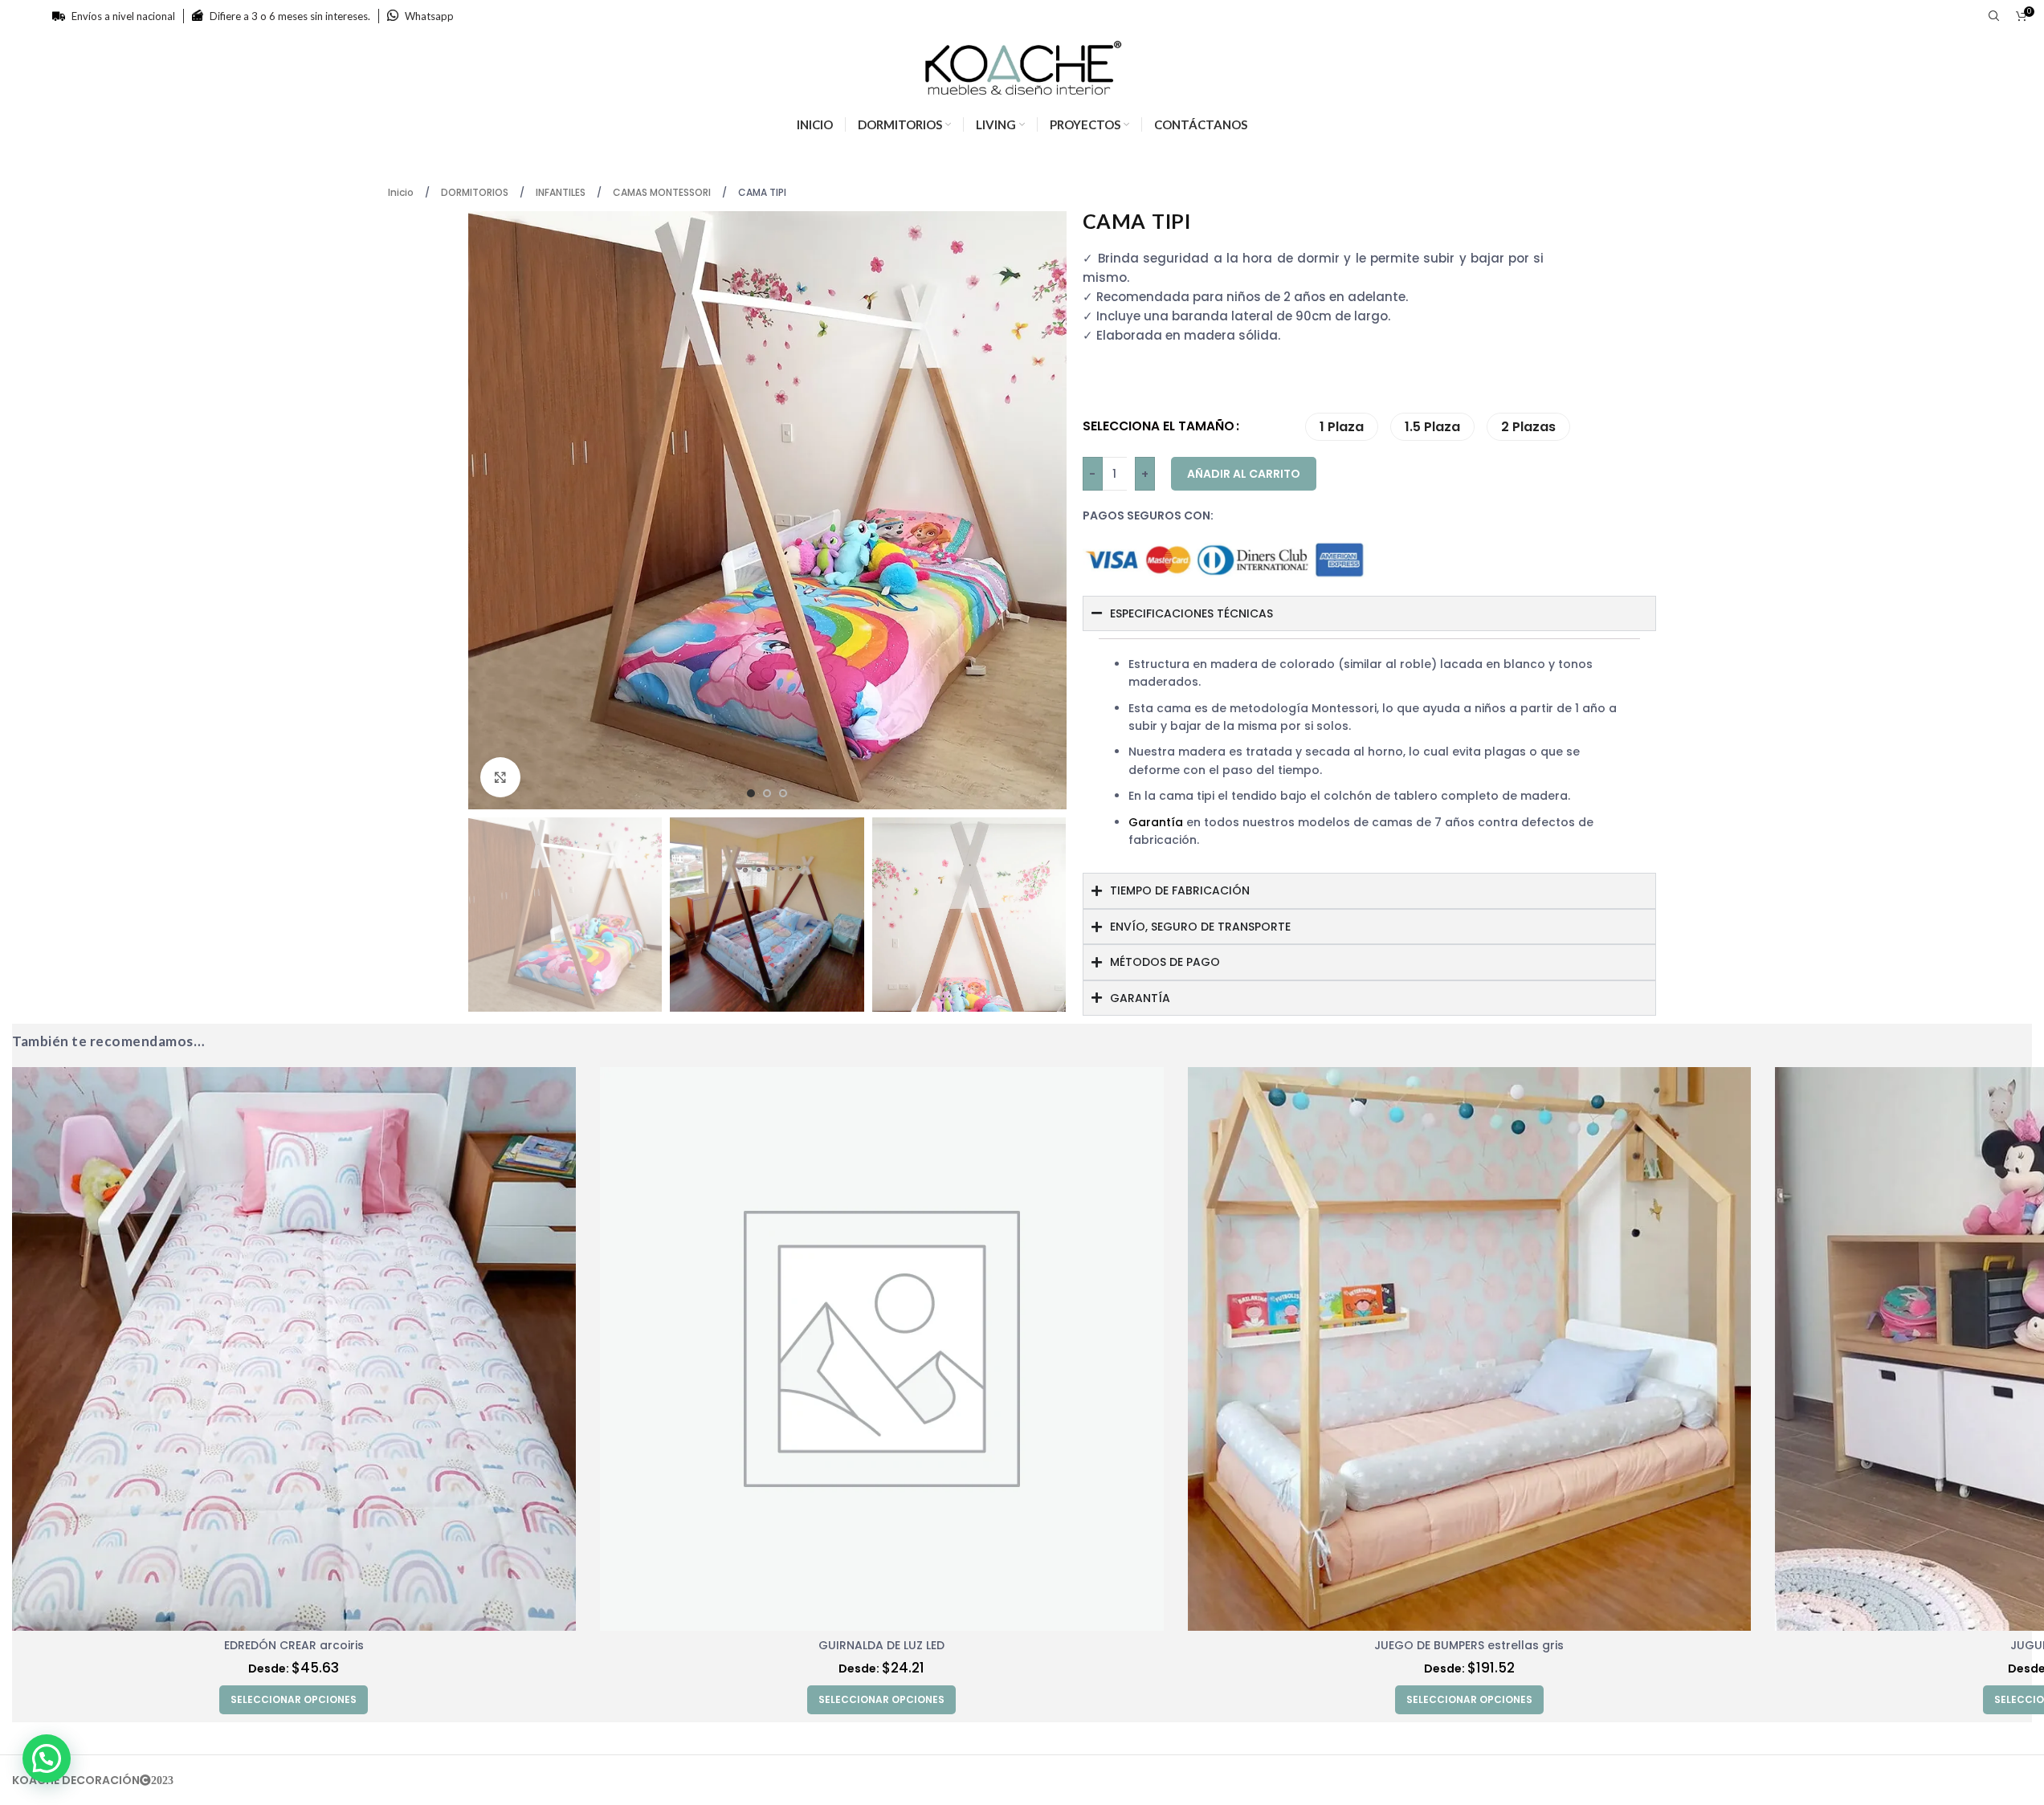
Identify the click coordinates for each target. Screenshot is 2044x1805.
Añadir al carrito (1244, 474)
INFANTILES (562, 192)
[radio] (1342, 427)
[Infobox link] (420, 16)
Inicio (402, 192)
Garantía (1156, 822)
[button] (47, 1758)
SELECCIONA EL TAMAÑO (1159, 426)
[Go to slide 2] (767, 793)
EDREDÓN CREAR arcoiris (294, 1645)
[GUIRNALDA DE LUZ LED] (882, 1349)
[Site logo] (1022, 67)
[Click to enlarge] (500, 777)
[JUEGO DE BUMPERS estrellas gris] (1470, 1349)
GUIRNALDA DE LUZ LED (881, 1645)
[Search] (1994, 16)
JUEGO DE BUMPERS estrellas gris (1469, 1645)
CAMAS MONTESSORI (663, 192)
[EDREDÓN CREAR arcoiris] (294, 1349)
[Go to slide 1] (751, 793)
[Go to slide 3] (783, 793)
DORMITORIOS (476, 192)
